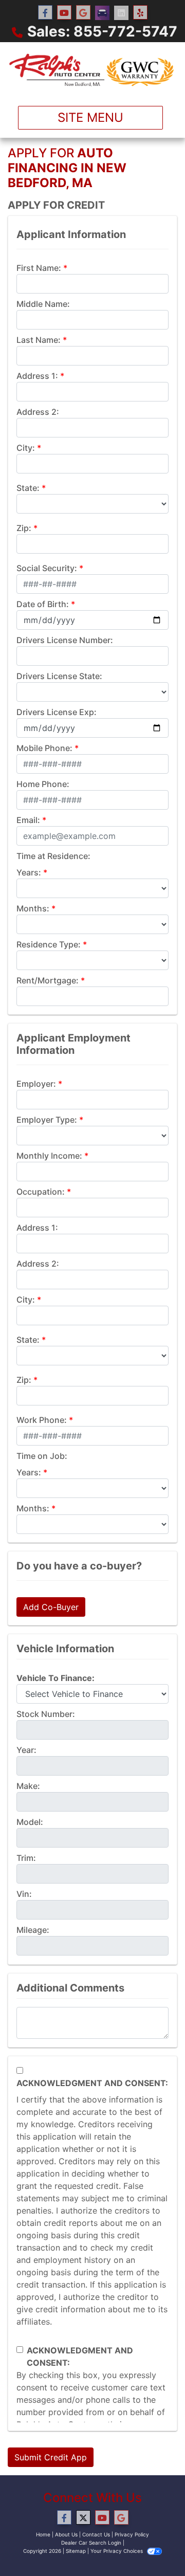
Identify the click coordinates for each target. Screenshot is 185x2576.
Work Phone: (42, 1420)
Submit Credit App (51, 2457)
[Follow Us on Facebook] (45, 13)
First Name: (39, 268)
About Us (66, 2534)
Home (43, 2534)
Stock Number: (46, 1714)
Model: (30, 1822)
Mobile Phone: (44, 748)
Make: (28, 1786)
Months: (33, 908)
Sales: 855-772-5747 (102, 31)
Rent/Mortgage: (48, 980)
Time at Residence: (53, 856)
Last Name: (39, 340)
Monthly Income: (49, 1156)
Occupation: (41, 1192)
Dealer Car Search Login (91, 2543)
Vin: (24, 1894)
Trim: (26, 1858)
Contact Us (96, 2534)
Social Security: (47, 568)
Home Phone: (43, 784)
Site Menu (90, 117)
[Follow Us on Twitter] (83, 2518)
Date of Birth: (43, 604)
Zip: (24, 528)
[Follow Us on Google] (83, 13)
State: (28, 488)
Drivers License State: (59, 676)
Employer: (36, 1084)
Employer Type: (47, 1120)
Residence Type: (49, 944)
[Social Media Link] (102, 13)
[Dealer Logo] (92, 70)
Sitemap (76, 2551)
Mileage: (33, 1930)
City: (26, 448)
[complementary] (154, 2545)
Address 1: (37, 376)
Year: (26, 1750)
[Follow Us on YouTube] (64, 13)
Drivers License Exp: (57, 712)
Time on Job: (42, 1456)
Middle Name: (43, 304)
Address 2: (38, 412)
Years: (29, 872)
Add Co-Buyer (51, 1607)
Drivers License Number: (65, 640)
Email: (28, 820)
